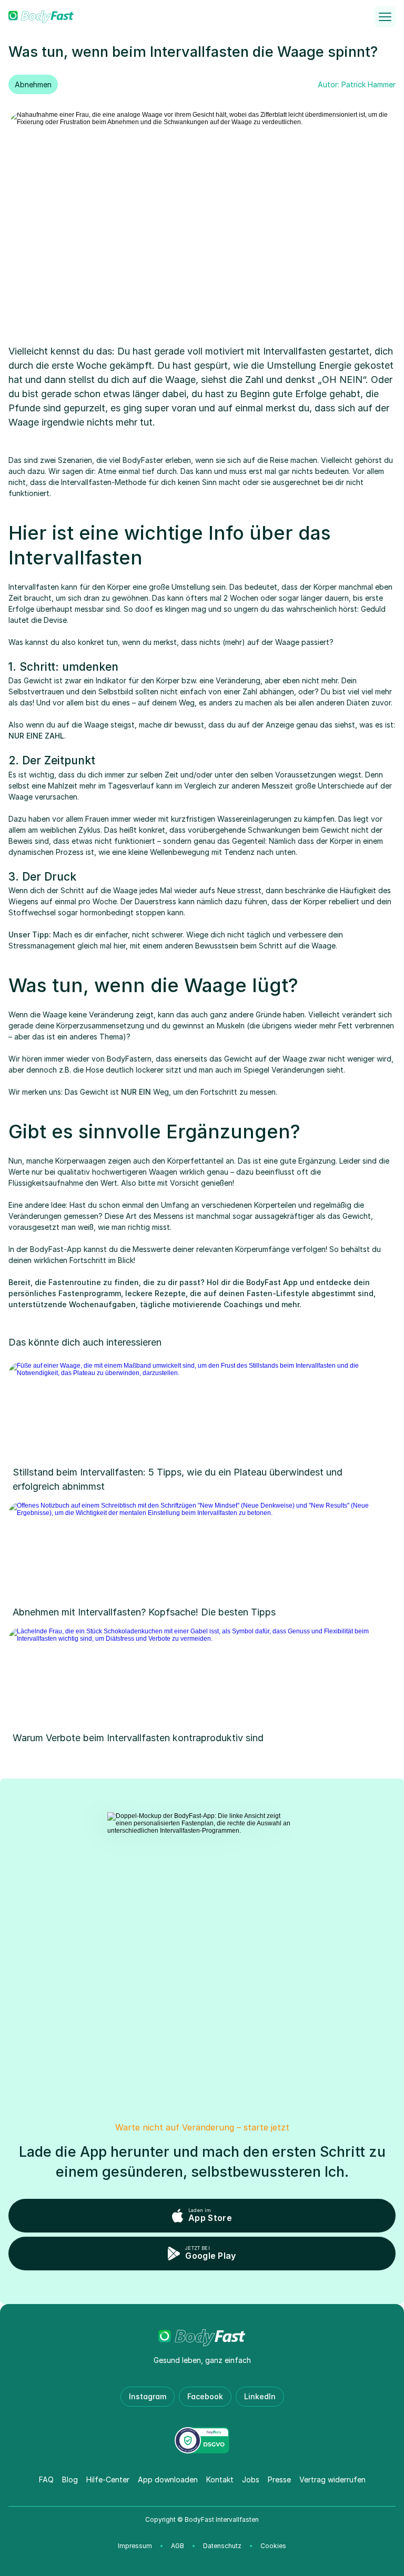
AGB (178, 2546)
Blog (70, 2479)
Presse (279, 2479)
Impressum (135, 2546)
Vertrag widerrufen (332, 2479)
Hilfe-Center (108, 2479)
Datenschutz (222, 2546)
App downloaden (168, 2479)
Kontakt (220, 2479)
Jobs (251, 2479)
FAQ (46, 2479)
